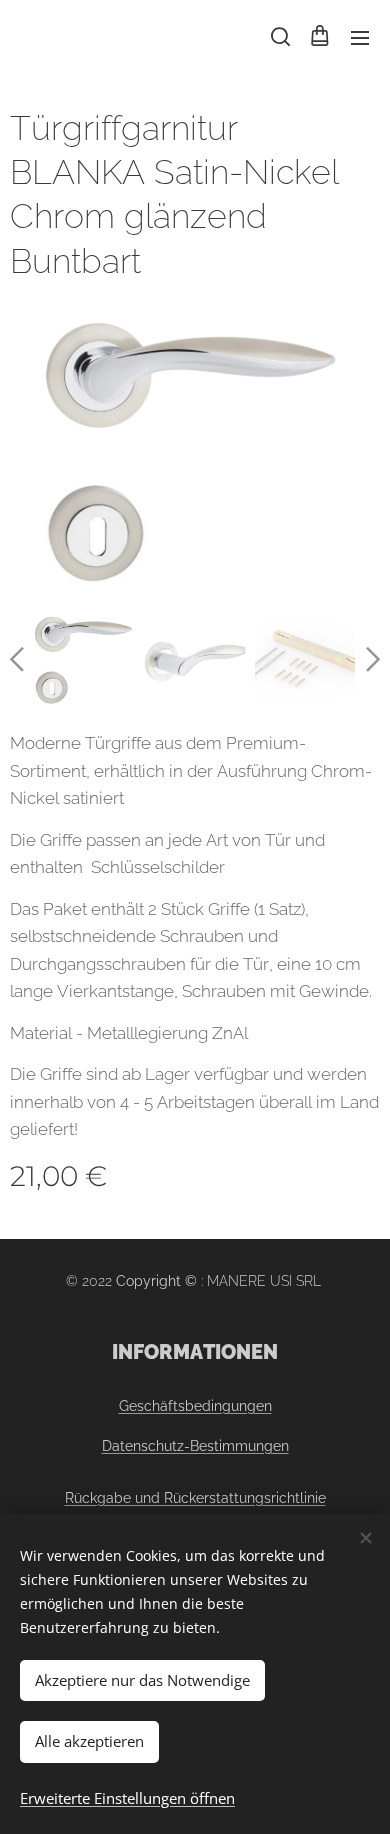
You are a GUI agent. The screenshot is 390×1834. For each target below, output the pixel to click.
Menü (360, 37)
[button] (279, 37)
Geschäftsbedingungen (195, 1406)
